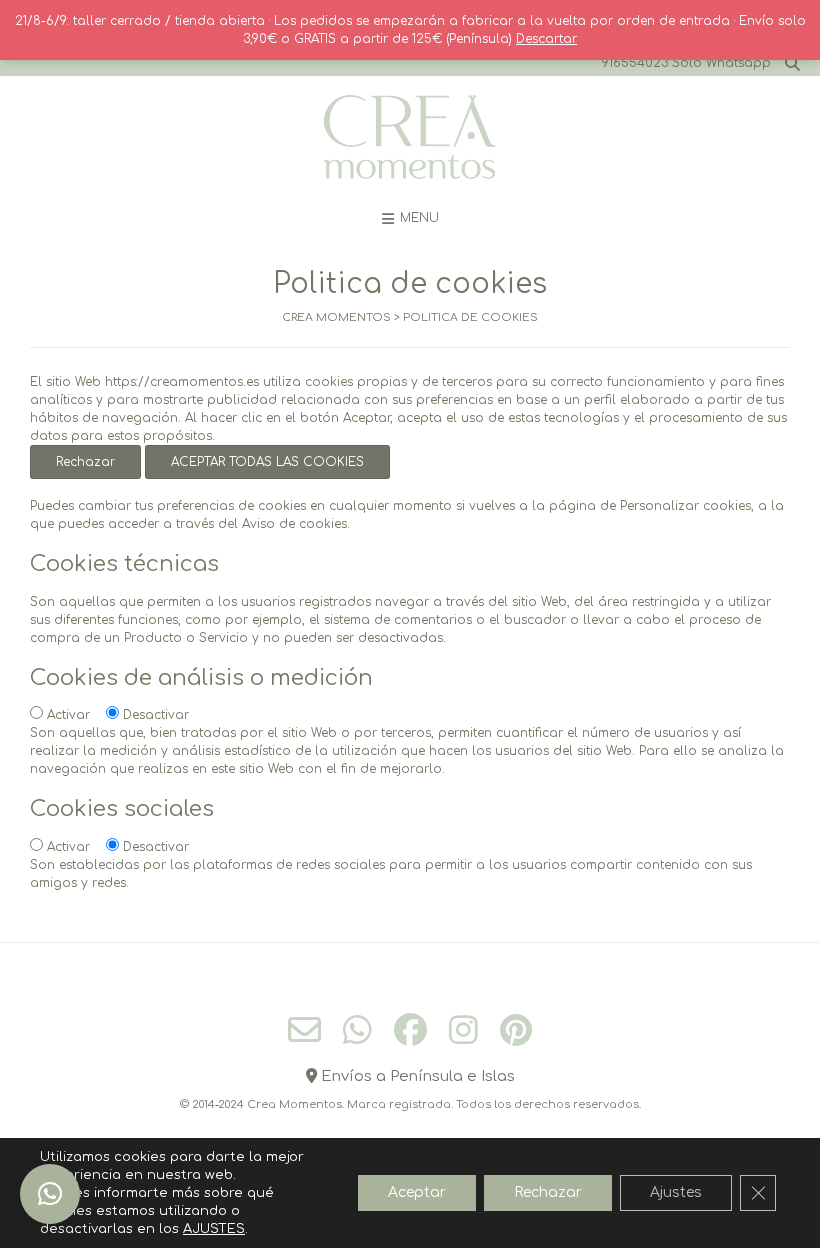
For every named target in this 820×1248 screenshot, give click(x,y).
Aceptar (417, 1192)
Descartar (546, 39)
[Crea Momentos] (410, 137)
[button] (50, 1194)
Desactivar (156, 715)
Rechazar (85, 462)
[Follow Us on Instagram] (463, 1029)
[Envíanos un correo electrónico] (304, 1030)
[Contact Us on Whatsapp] (357, 1029)
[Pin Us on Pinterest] (516, 1029)
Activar (68, 715)
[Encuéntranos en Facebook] (410, 1029)
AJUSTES (214, 1229)
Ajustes (676, 1192)
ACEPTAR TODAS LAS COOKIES (267, 462)
